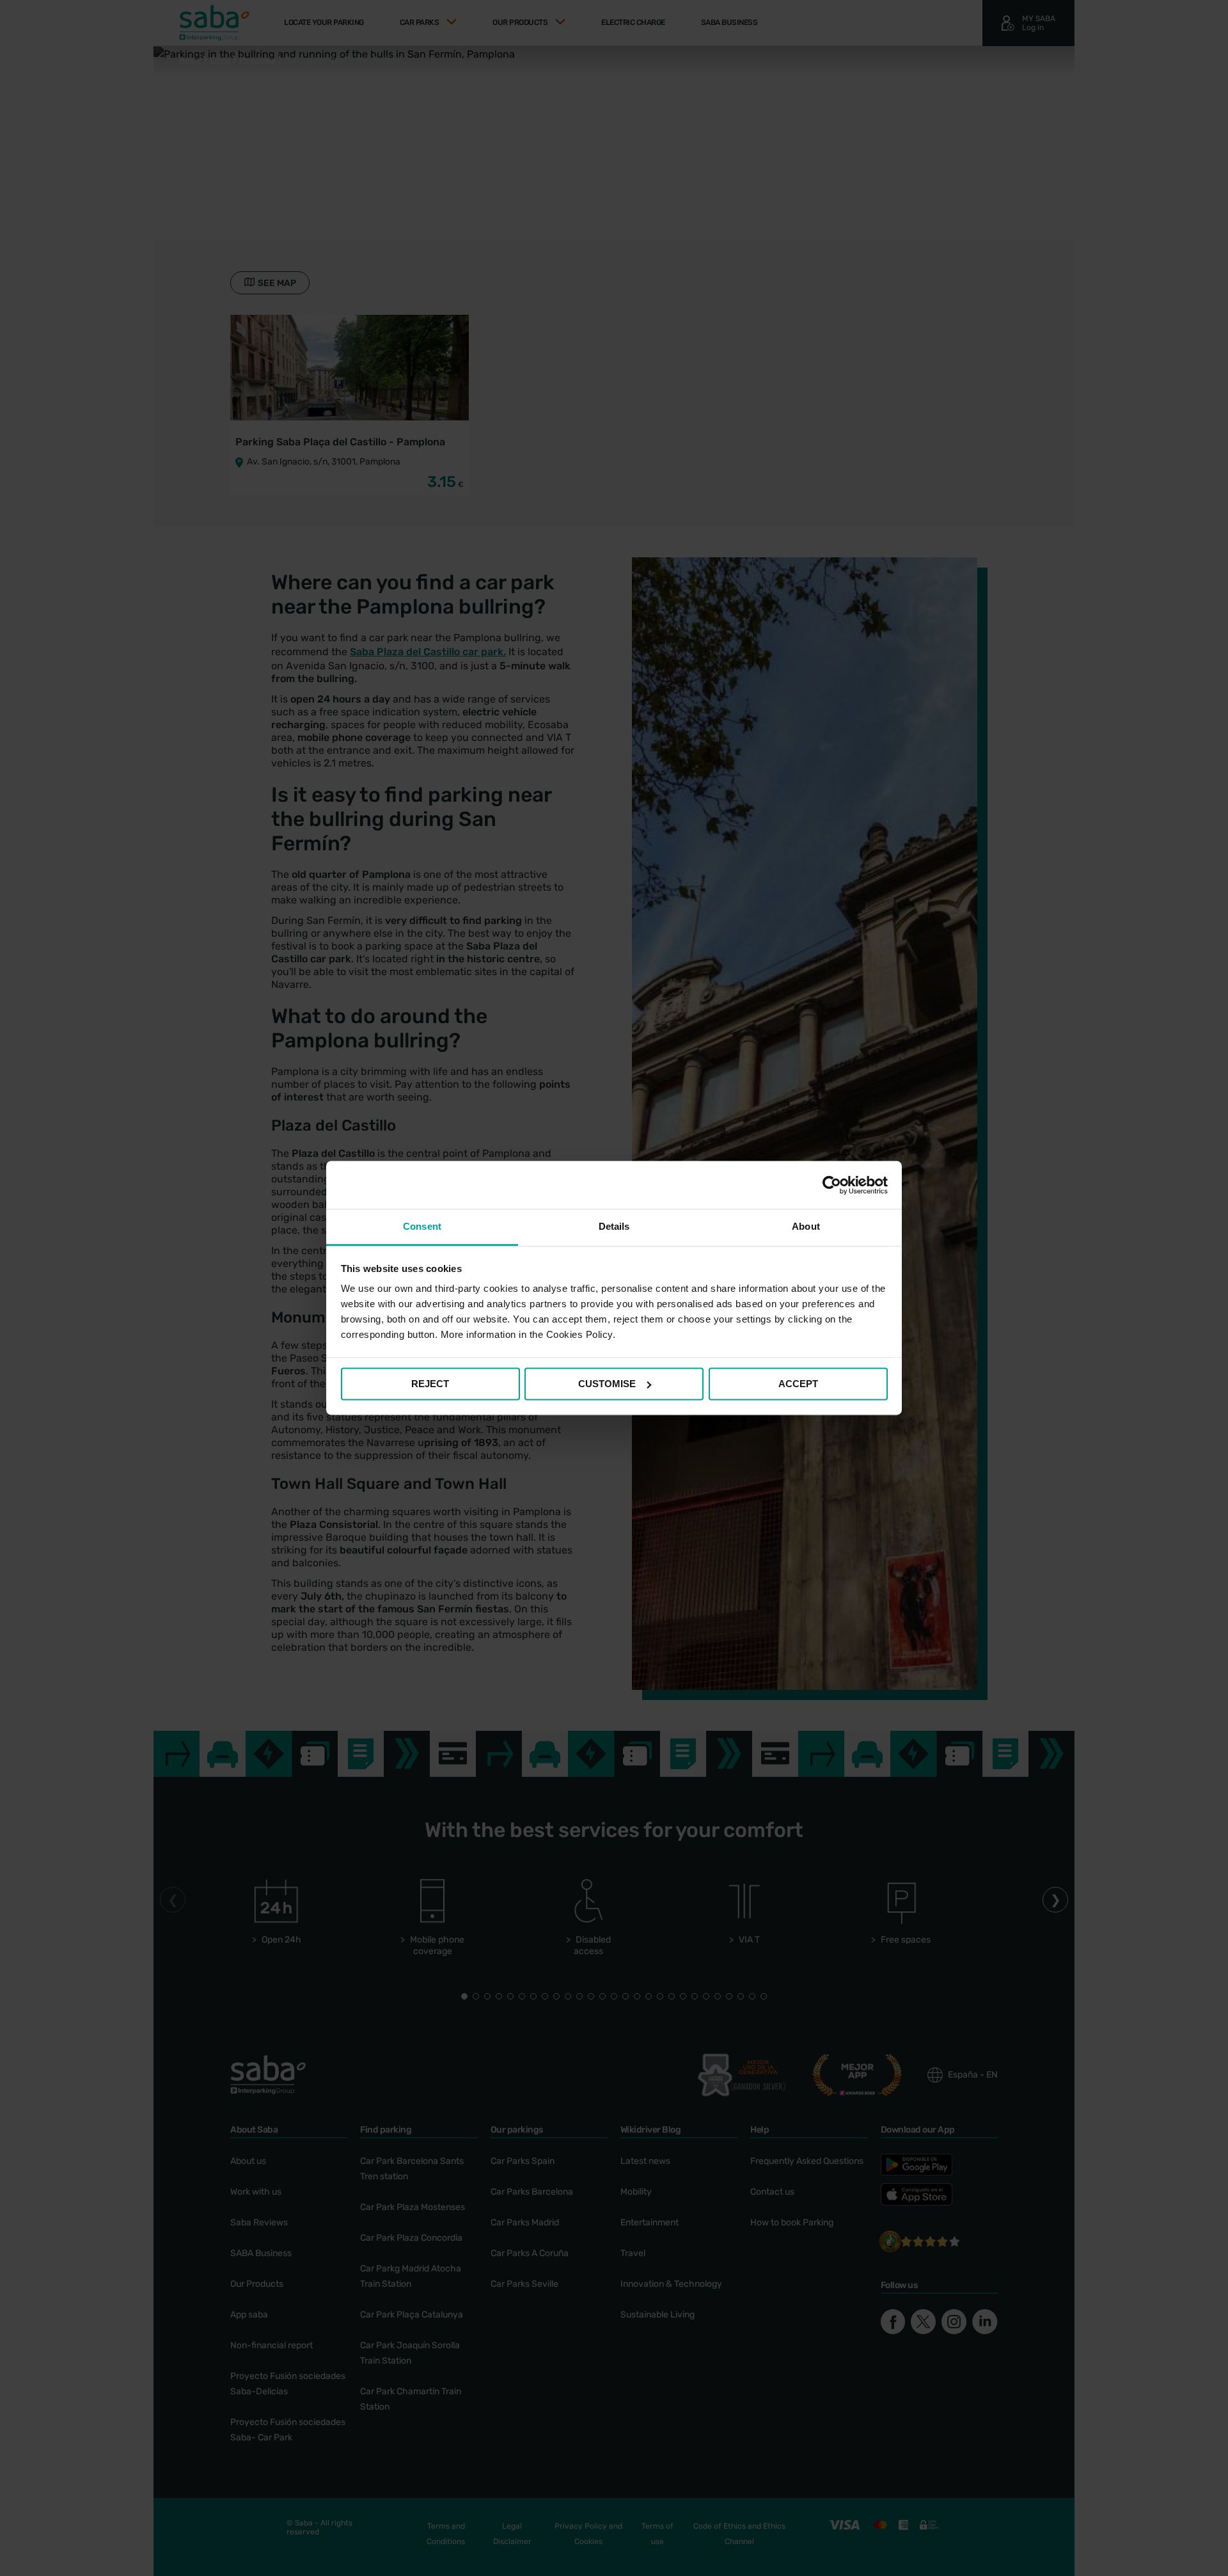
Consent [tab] (422, 1226)
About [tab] (806, 1226)
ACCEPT (798, 1384)
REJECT (430, 1384)
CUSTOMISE (607, 1384)
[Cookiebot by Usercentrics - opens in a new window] (832, 1185)
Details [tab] (614, 1226)
